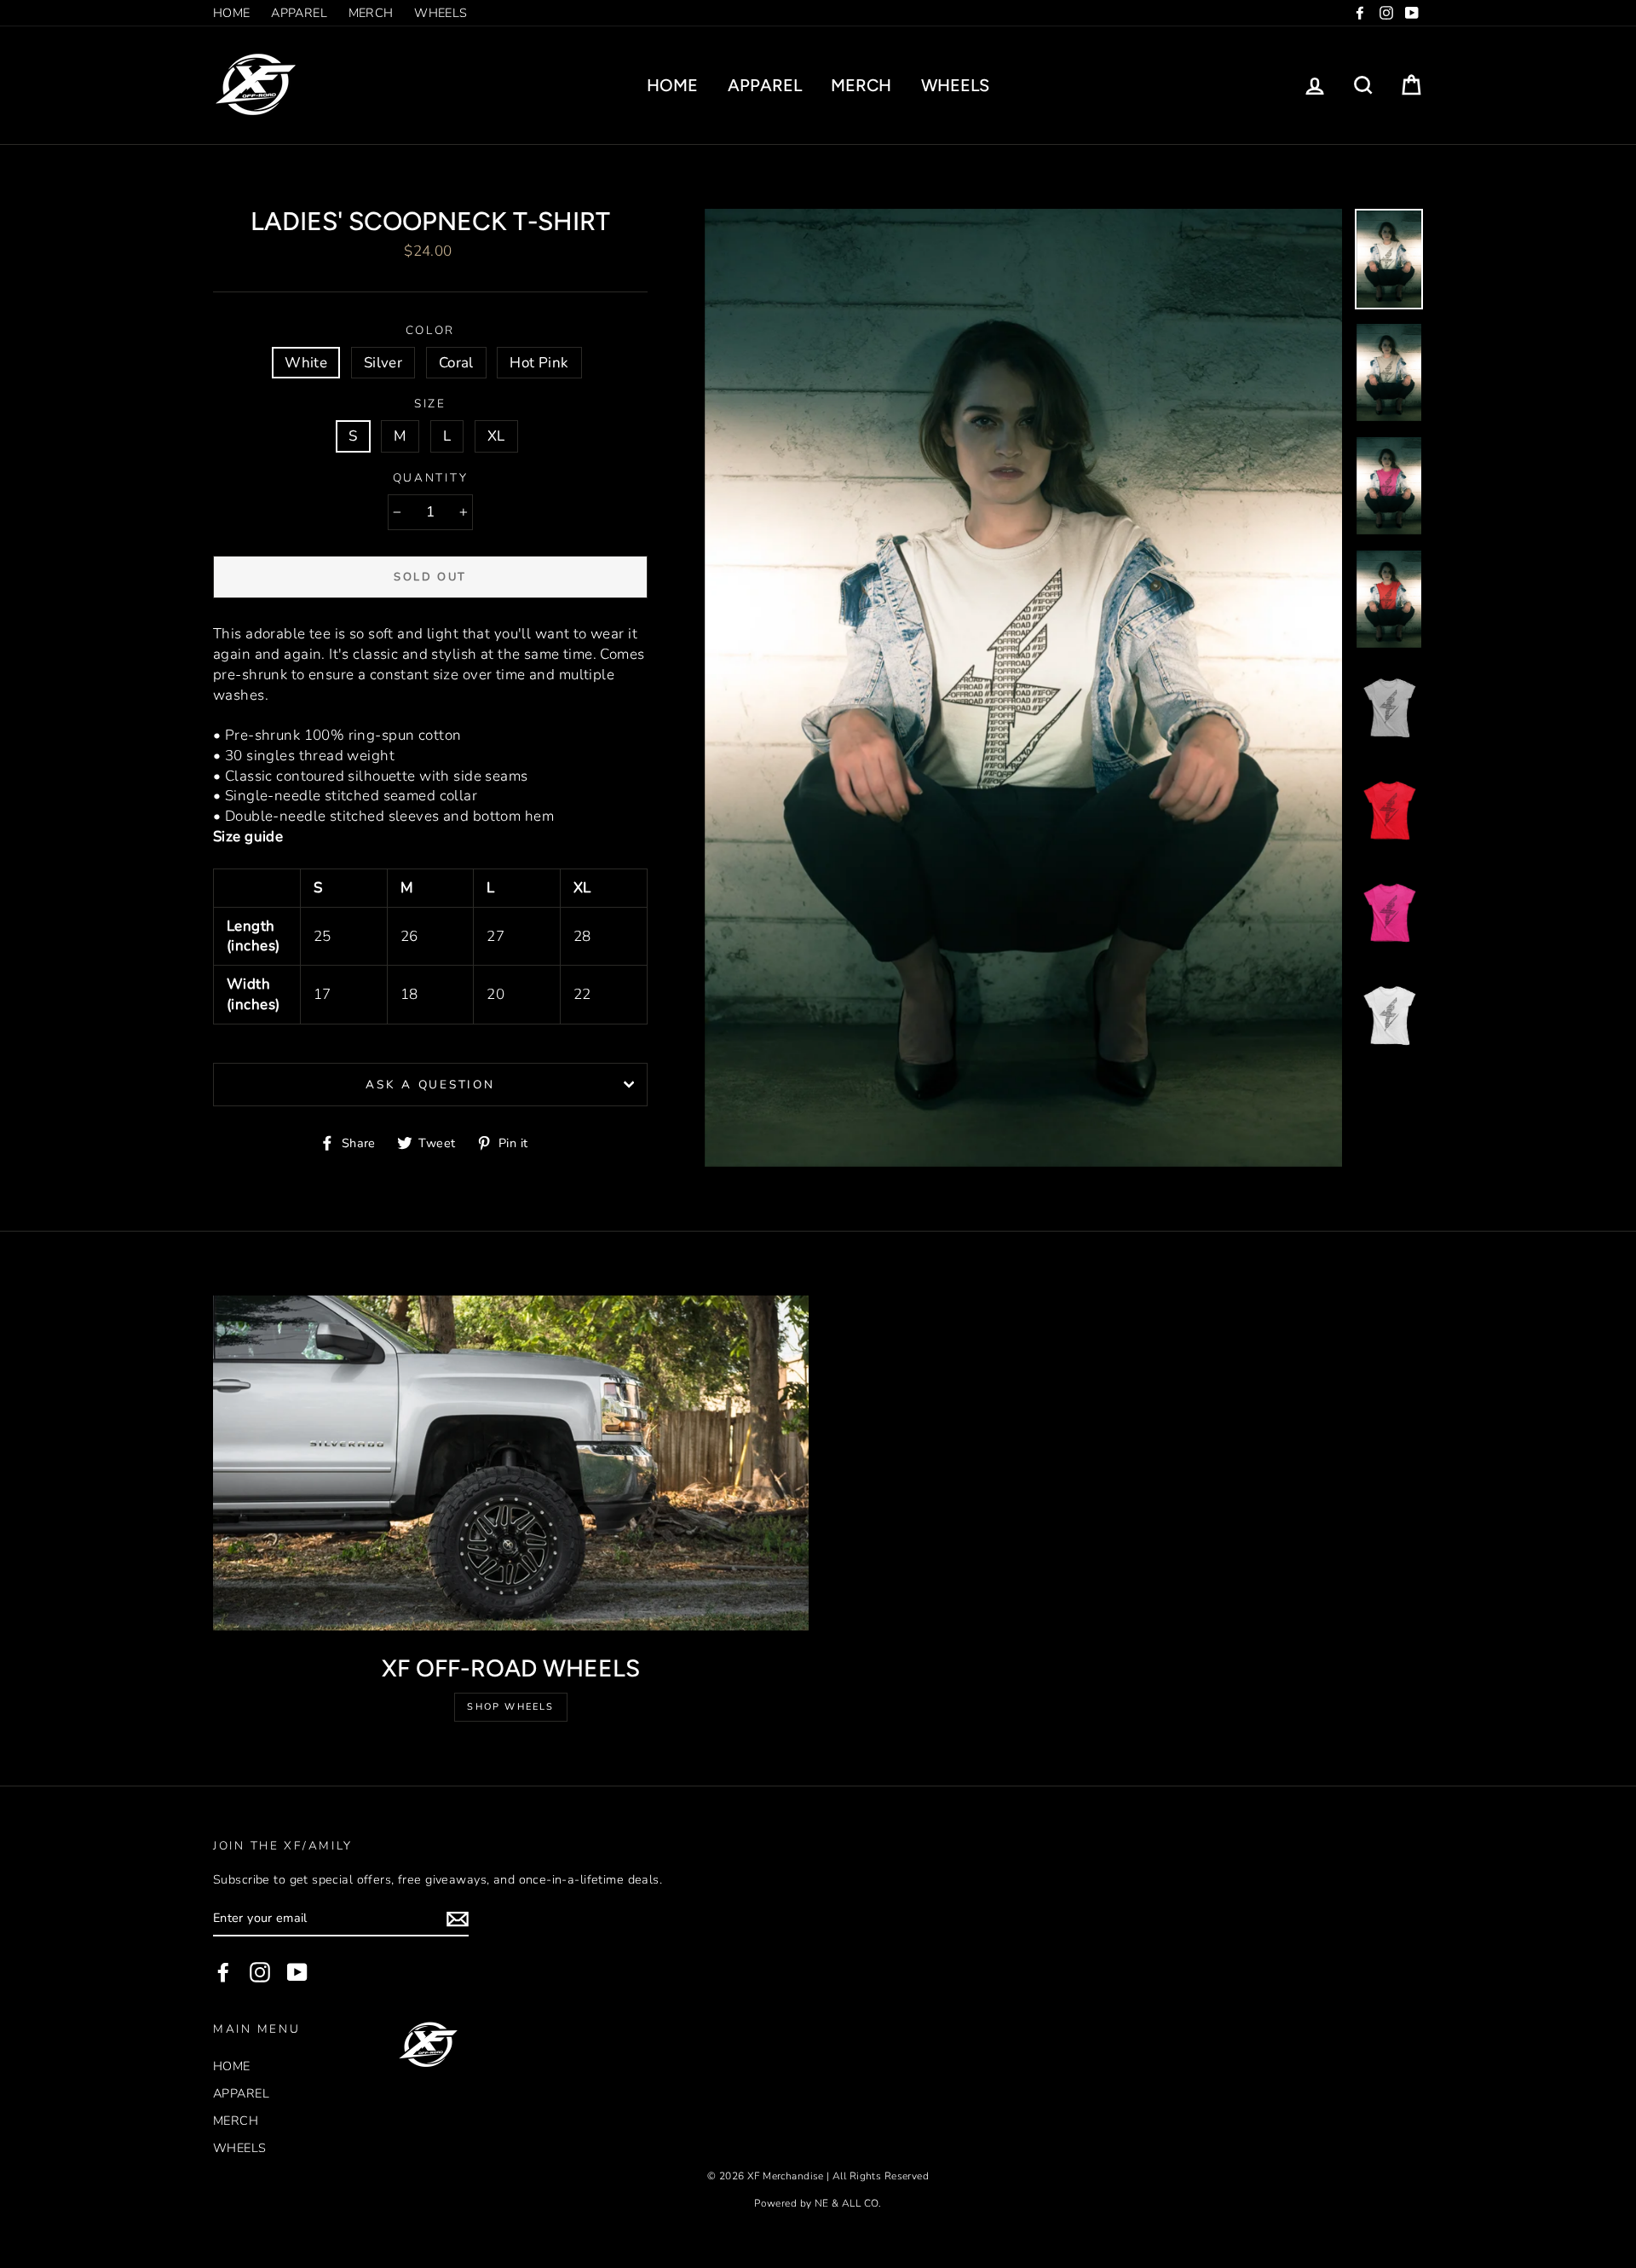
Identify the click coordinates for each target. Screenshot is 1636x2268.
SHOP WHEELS (510, 1707)
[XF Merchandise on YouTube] (297, 1972)
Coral (456, 363)
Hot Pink (539, 363)
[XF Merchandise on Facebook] (223, 1972)
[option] (1024, 688)
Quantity (431, 478)
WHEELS (441, 13)
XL (496, 436)
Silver (383, 363)
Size (430, 404)
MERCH (371, 13)
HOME (232, 13)
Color (431, 330)
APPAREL (299, 13)
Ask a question (430, 1085)
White (306, 363)
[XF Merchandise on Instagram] (260, 1972)
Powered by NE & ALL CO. (818, 2203)
